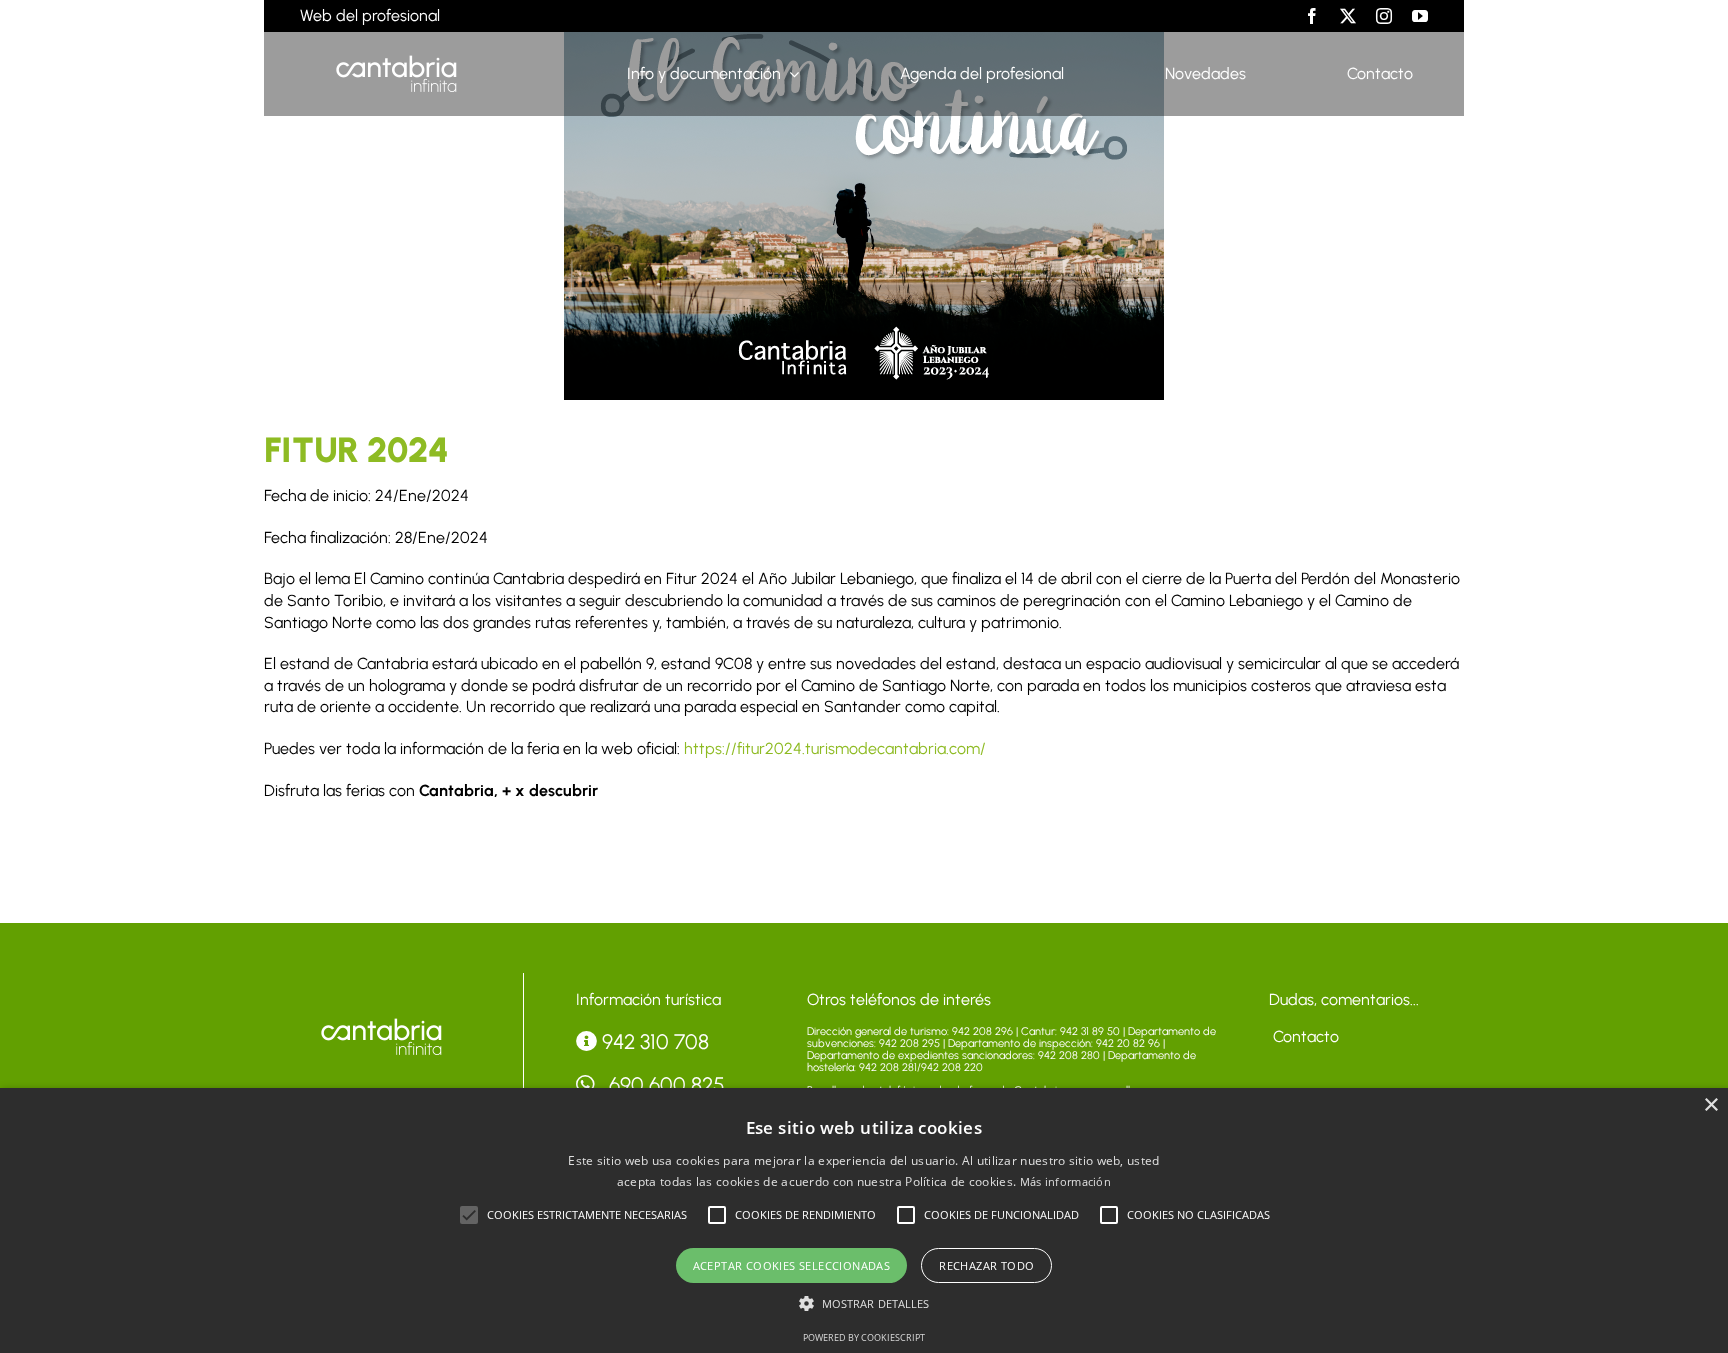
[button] (469, 1215)
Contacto (1304, 1036)
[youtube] (1420, 16)
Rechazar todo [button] (986, 1265)
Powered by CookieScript (864, 1337)
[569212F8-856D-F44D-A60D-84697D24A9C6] (381, 1021)
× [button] (1710, 1105)
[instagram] (1384, 16)
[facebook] (1312, 16)
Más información (1066, 1181)
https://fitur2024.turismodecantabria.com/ (835, 748)
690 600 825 (664, 1084)
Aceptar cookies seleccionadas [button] (792, 1265)
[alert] (864, 1220)
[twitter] (1348, 16)
